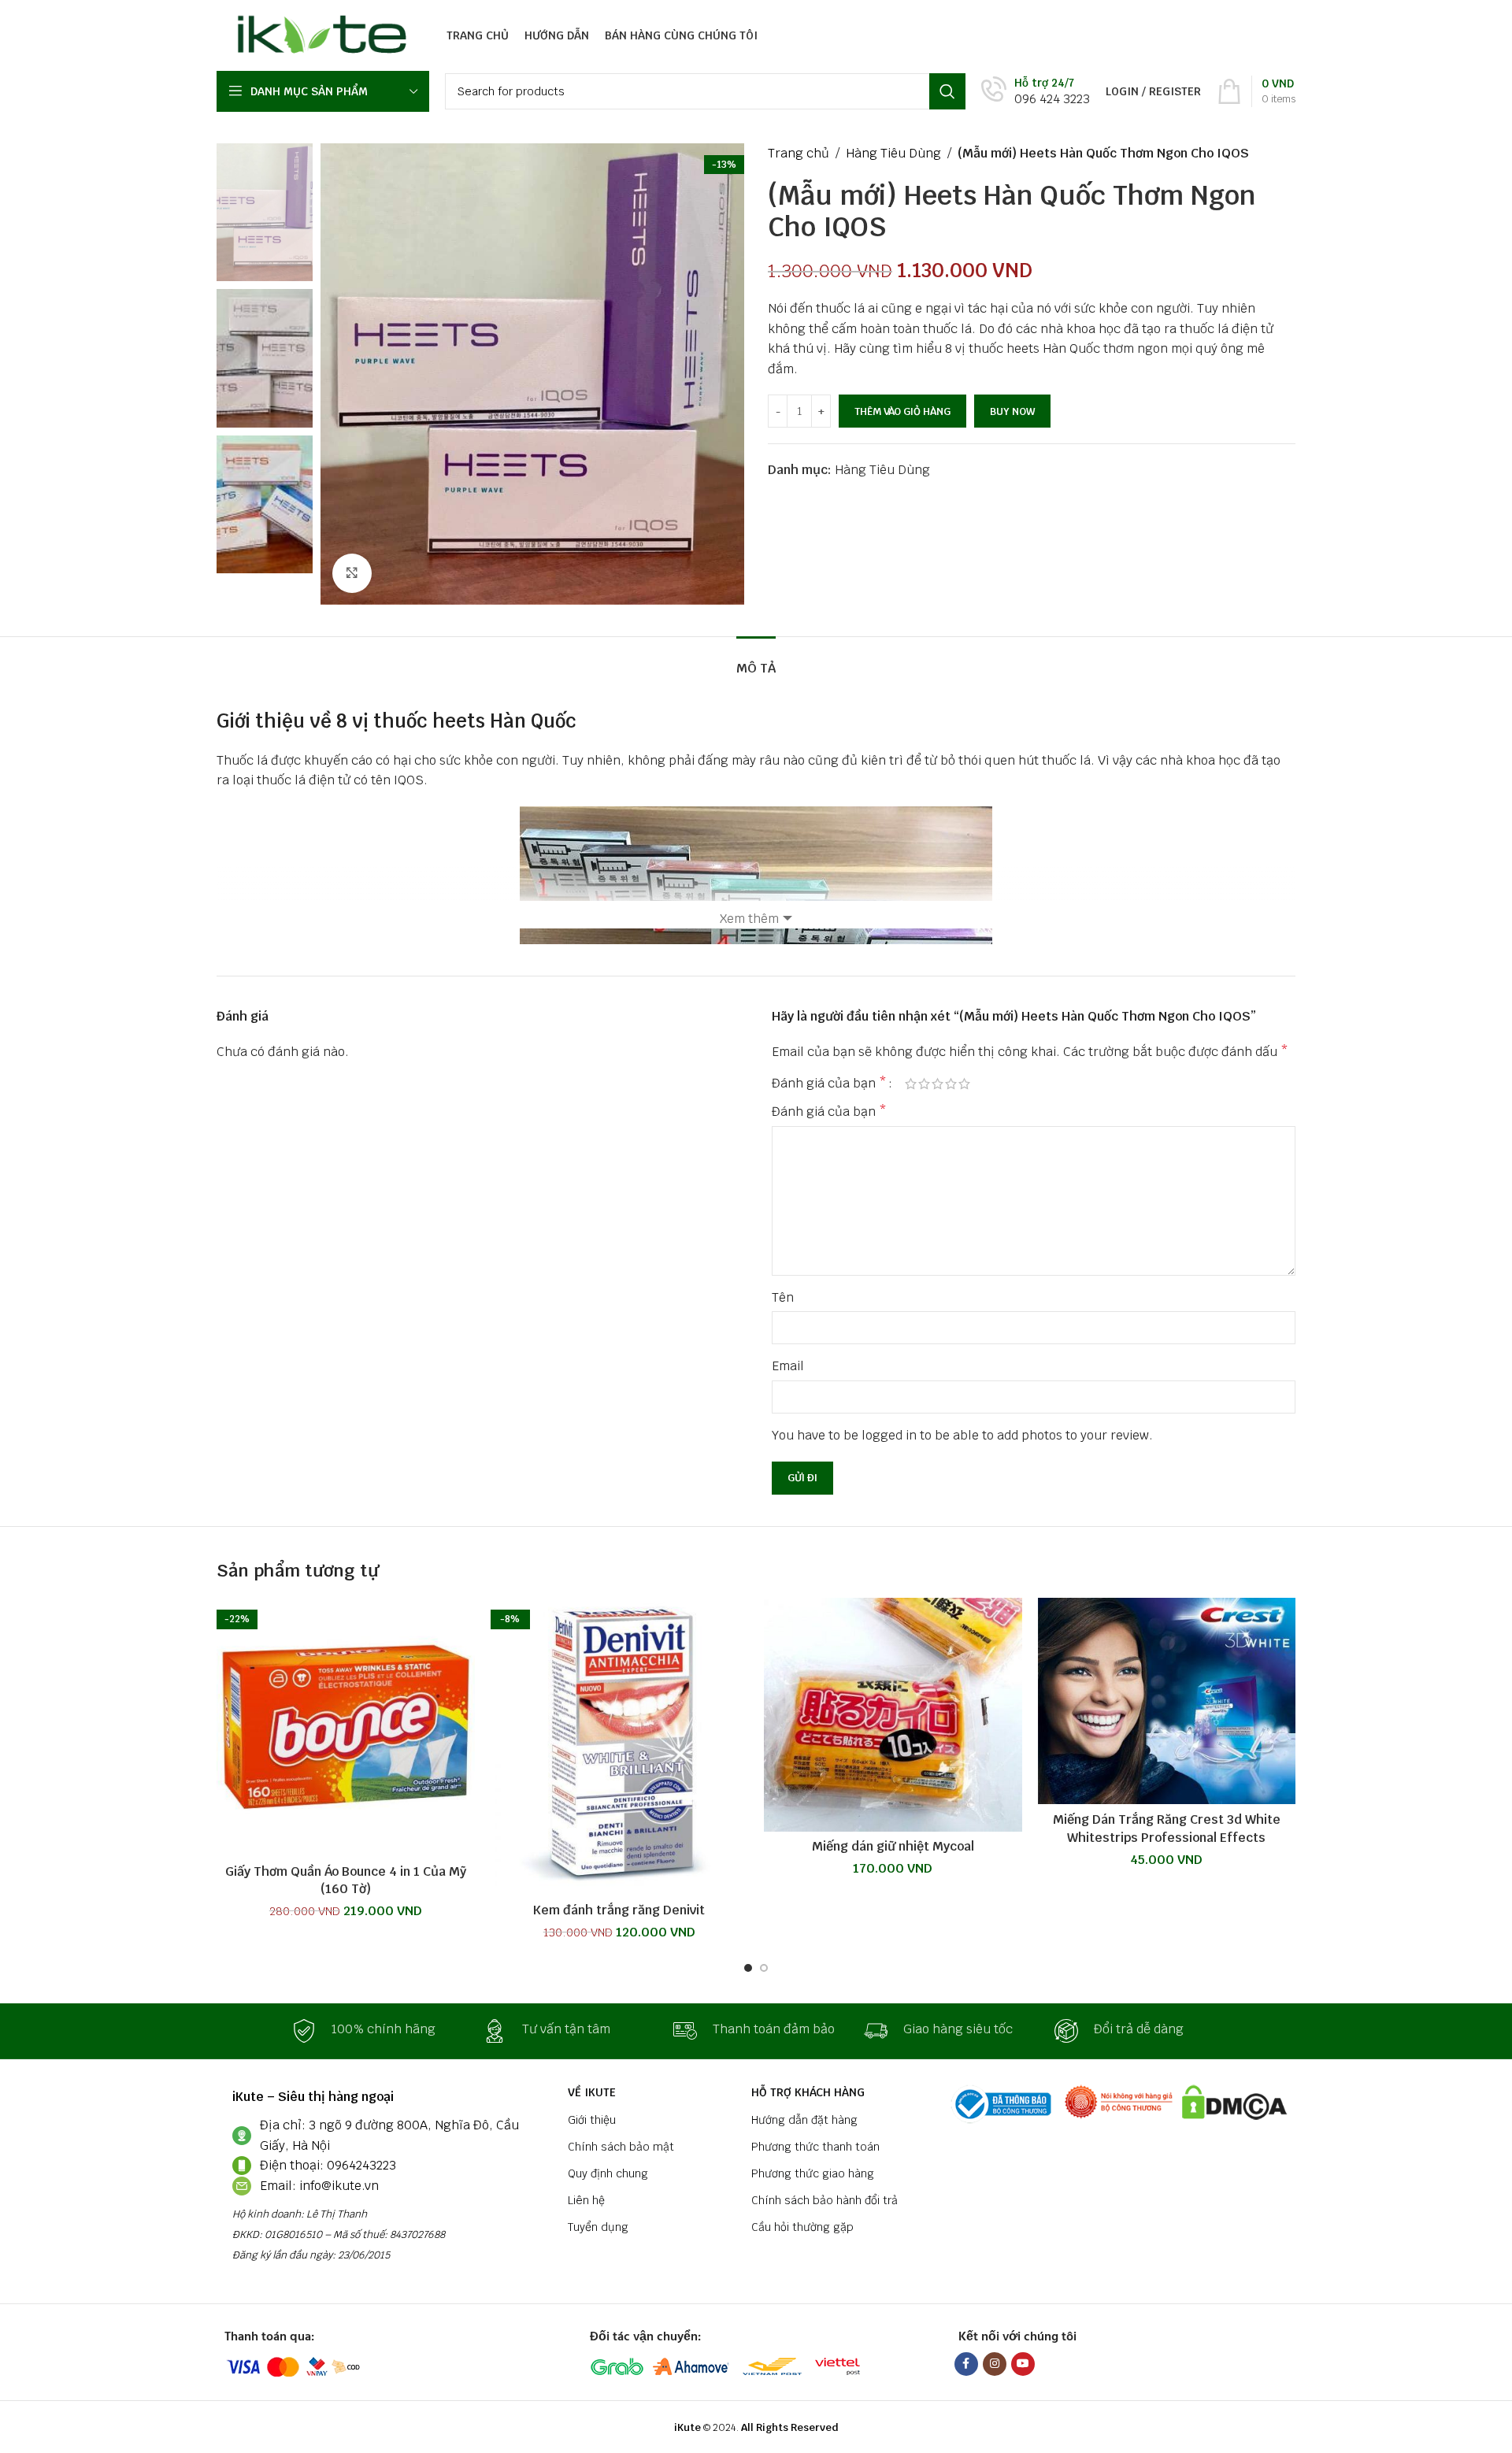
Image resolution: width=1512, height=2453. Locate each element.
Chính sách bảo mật (621, 2147)
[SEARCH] (947, 91)
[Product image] (620, 1747)
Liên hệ (586, 2200)
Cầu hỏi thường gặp (802, 2227)
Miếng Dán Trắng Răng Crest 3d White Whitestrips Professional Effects (1167, 1828)
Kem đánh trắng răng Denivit (619, 1910)
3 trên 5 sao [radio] (938, 1084)
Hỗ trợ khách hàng (808, 2092)
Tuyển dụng (598, 2227)
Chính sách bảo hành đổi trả (825, 2200)
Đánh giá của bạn (829, 1084)
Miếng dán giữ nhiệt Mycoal (893, 1846)
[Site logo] (318, 34)
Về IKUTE (592, 2092)
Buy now (1012, 411)
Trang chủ (799, 153)
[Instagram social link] (995, 2364)
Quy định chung (608, 2173)
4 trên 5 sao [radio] (951, 1084)
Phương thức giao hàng (813, 2173)
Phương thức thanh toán (815, 2147)
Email (788, 1366)
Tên (783, 1297)
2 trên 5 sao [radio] (924, 1084)
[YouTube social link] (1023, 2364)
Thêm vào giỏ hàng (902, 411)
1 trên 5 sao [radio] (911, 1084)
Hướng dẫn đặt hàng (804, 2120)
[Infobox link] (1036, 92)
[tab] (756, 660)
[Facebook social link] (966, 2364)
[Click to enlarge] (352, 573)
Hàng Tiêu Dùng (893, 153)
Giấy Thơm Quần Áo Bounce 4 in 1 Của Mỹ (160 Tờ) (346, 1880)
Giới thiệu (592, 2120)
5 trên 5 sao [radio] (964, 1084)
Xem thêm (749, 919)
